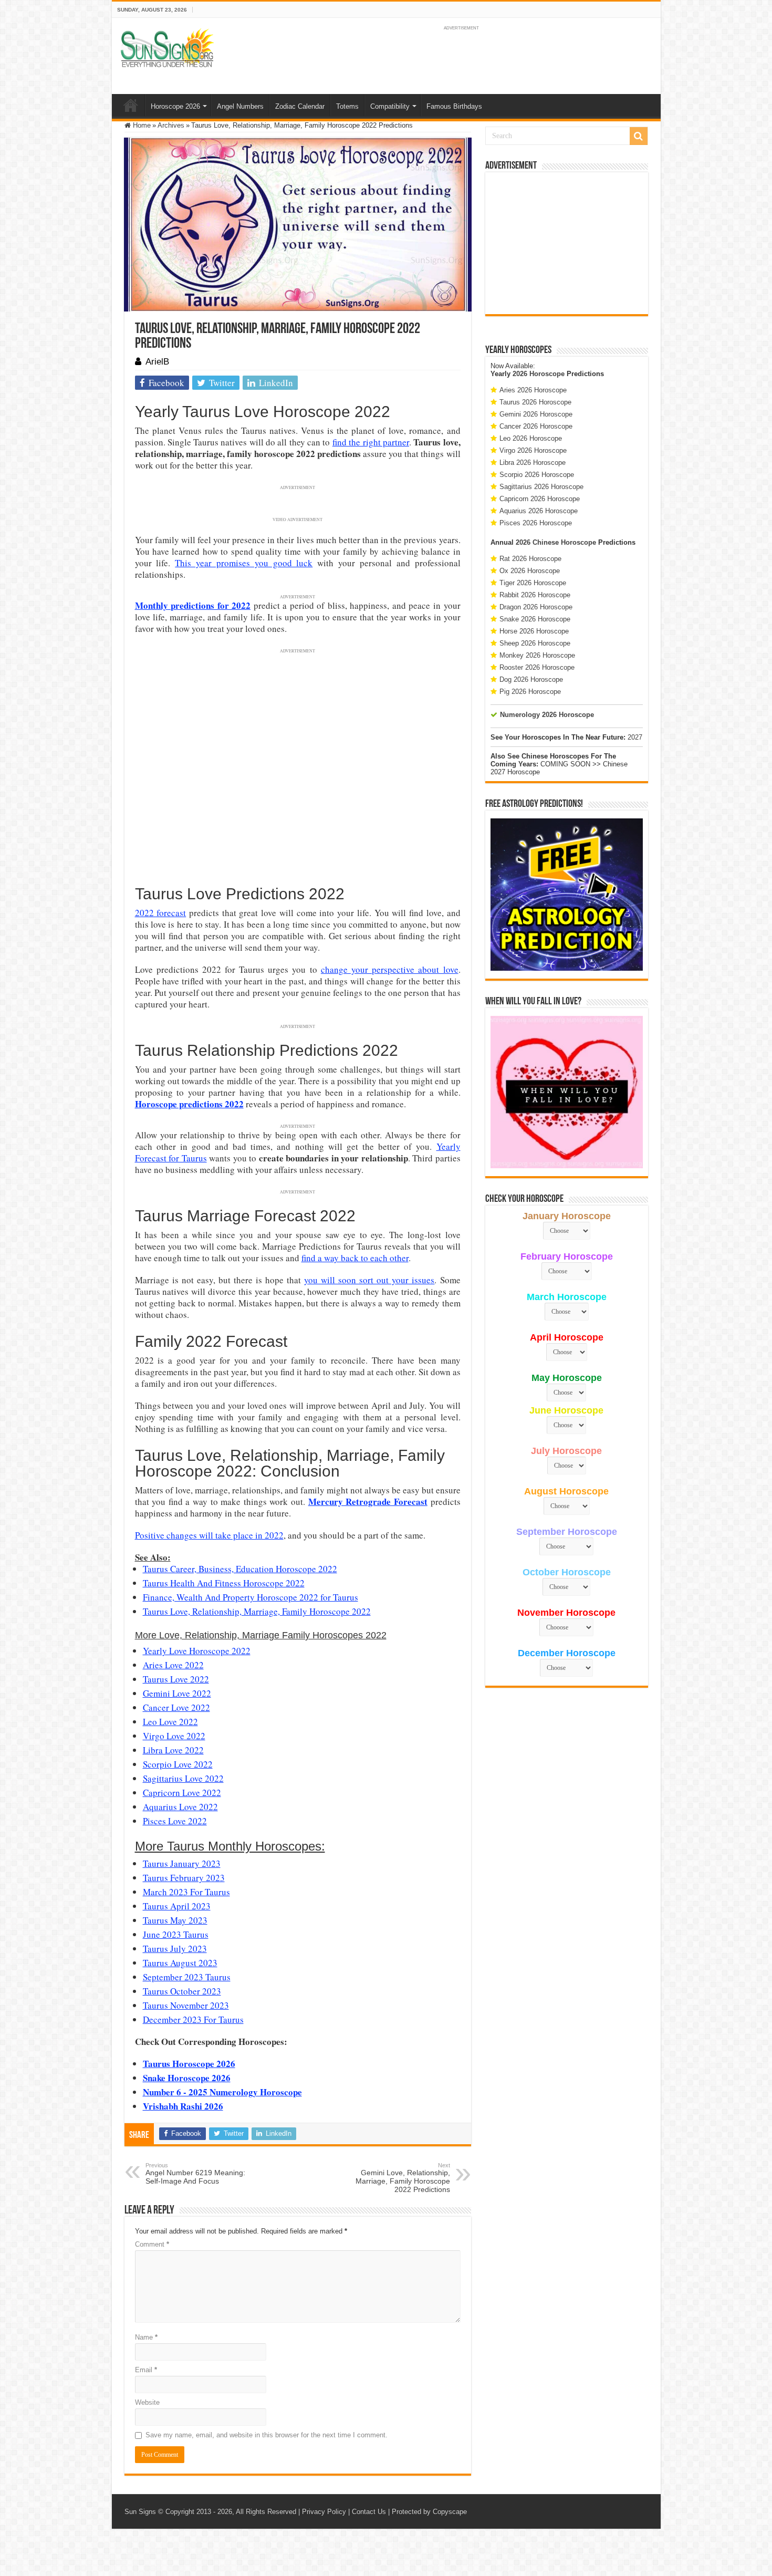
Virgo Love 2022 (174, 1736)
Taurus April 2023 (177, 1906)
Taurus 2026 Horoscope (535, 402)
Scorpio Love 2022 (178, 1764)
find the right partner (371, 442)
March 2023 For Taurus (186, 1892)
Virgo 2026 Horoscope (533, 450)
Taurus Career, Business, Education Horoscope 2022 (240, 1569)
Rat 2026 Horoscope (530, 559)
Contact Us (369, 2512)
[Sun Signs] (167, 47)
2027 (635, 737)
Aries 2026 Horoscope (533, 390)
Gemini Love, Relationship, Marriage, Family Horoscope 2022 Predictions (403, 2178)
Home (131, 105)
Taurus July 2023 (175, 1949)
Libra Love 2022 (173, 1750)
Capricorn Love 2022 (182, 1793)
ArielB (157, 362)
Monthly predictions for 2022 (193, 605)
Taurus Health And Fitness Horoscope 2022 (224, 1583)
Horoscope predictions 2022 (189, 1104)
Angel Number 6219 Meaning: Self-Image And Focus (195, 2174)
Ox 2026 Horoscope (530, 571)
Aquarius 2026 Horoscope (539, 511)
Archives (171, 125)
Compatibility (390, 106)
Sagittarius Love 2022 (183, 1778)
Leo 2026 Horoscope (531, 438)
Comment (152, 2244)
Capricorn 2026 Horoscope (540, 499)
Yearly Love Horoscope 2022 (197, 1651)
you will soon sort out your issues (369, 1280)
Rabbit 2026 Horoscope (535, 595)
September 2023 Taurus (187, 1977)
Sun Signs (140, 2512)
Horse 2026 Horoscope (534, 631)
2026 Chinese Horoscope (556, 542)
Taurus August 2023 (180, 1963)
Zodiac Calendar (300, 106)
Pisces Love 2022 (175, 1821)
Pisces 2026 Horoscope (536, 523)
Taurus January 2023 (182, 1863)
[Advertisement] (567, 243)
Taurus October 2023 (182, 1991)
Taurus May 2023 (175, 1920)
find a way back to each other (355, 1258)
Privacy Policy (324, 2512)
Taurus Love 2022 (176, 1679)
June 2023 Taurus (176, 1934)
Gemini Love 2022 (177, 1693)
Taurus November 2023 (186, 2005)
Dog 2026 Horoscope (531, 679)
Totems (347, 106)
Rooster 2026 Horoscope (537, 667)
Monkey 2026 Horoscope (537, 655)
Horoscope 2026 (175, 106)
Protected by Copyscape (429, 2512)
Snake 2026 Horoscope (535, 619)
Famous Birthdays (454, 106)
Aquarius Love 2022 (180, 1807)
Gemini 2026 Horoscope (536, 414)
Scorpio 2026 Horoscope (537, 475)
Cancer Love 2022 (176, 1707)
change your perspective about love (390, 969)
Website (147, 2402)
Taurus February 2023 (184, 1878)
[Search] (639, 136)
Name (146, 2337)
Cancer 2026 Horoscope (536, 426)
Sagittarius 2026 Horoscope (541, 487)
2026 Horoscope (539, 374)
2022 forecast (161, 913)
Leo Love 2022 (170, 1722)
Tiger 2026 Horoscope (533, 583)
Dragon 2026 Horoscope (536, 607)
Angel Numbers (240, 106)
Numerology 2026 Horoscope (547, 715)
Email (146, 2370)
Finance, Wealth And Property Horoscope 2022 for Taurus (251, 1597)
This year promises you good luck (244, 563)
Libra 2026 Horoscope (533, 463)
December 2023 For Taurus (193, 2019)
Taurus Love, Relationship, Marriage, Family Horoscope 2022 (257, 1611)
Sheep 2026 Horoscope (535, 643)
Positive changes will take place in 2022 (209, 1535)
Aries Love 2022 (173, 1665)
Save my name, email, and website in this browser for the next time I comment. (267, 2435)
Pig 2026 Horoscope (530, 692)
